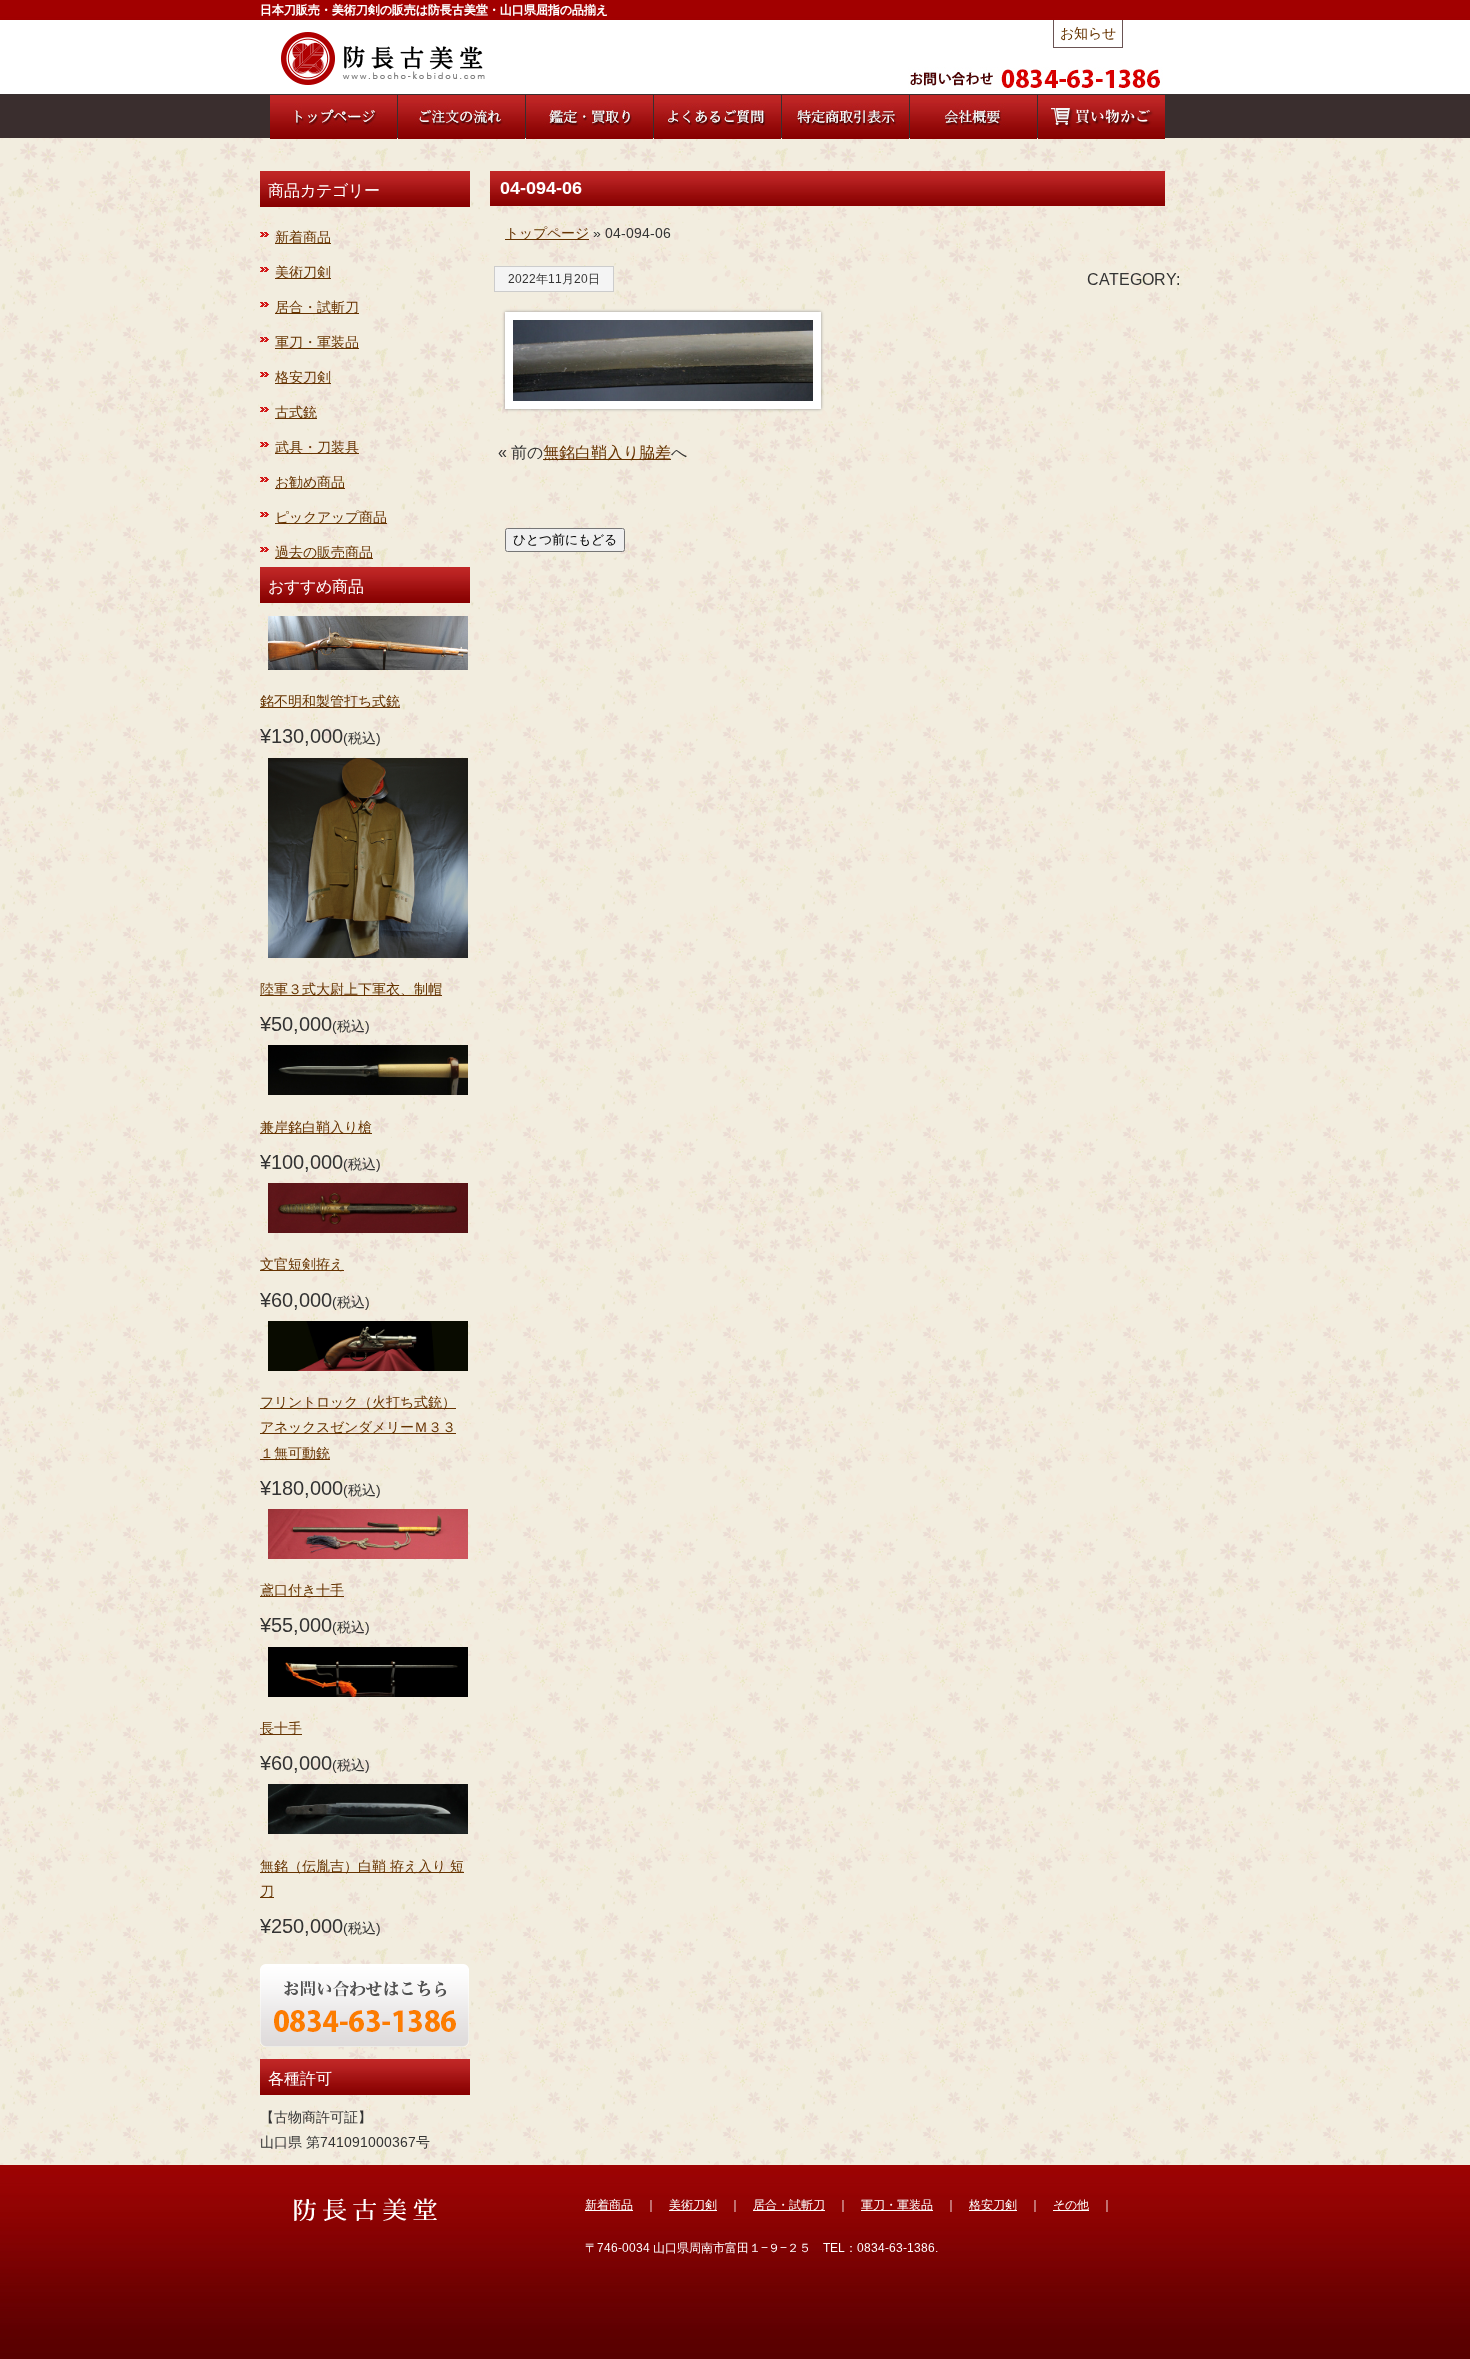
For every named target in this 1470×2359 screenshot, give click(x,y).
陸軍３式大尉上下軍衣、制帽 (351, 989)
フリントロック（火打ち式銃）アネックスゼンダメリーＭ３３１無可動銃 (358, 1427)
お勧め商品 (310, 482)
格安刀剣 (303, 377)
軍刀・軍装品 (317, 342)
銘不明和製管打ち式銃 (330, 701)
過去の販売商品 (324, 552)
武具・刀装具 (317, 447)
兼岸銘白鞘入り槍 (316, 1127)
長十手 (281, 1728)
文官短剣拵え (302, 1264)
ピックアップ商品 (331, 517)
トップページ (547, 233)
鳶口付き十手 (302, 1590)
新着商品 (303, 237)
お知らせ (1088, 33)
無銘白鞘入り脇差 (607, 452)
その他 (1071, 2205)
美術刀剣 (303, 272)
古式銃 (296, 412)
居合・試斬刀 (317, 307)
